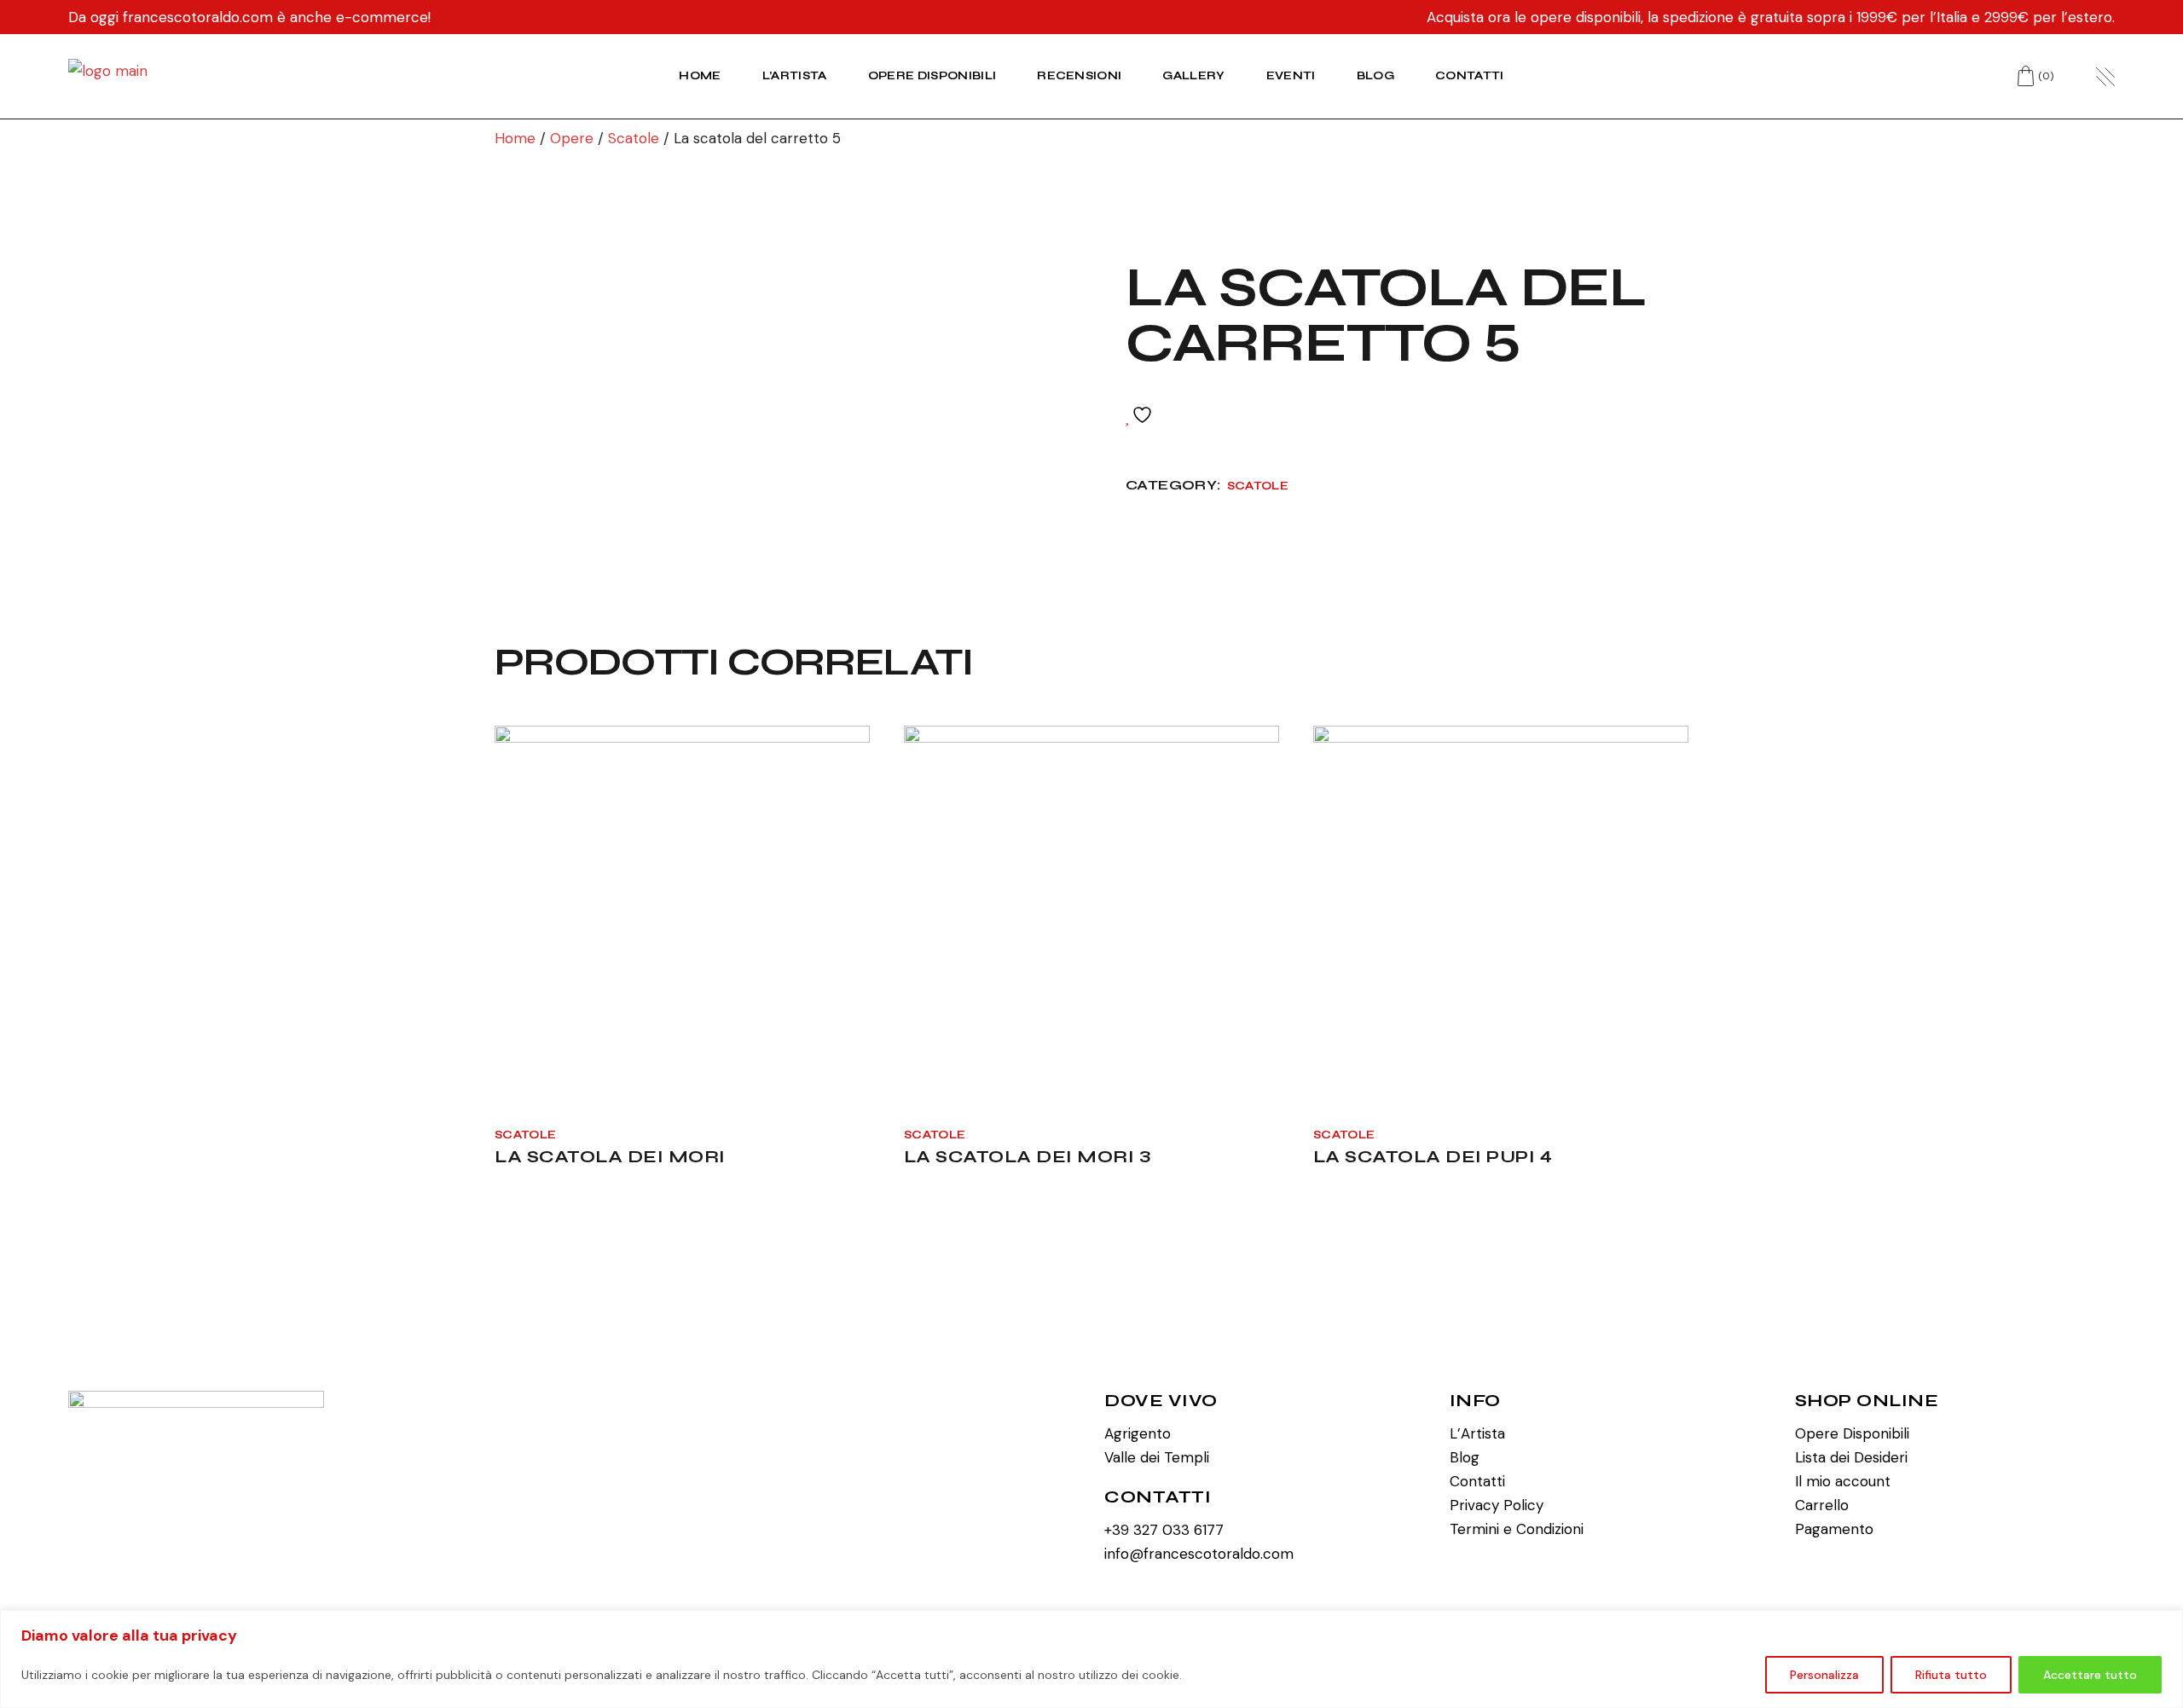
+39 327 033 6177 (1164, 1530)
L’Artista (1477, 1433)
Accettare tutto (2090, 1675)
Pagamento (1834, 1529)
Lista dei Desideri (1851, 1457)
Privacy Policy (1497, 1505)
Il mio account (1843, 1481)
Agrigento (1138, 1433)
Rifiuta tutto (1951, 1675)
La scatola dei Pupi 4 (1433, 1157)
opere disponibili (1586, 17)
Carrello (1822, 1505)
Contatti (1477, 1481)
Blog (1465, 1457)
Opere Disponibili (1852, 1433)
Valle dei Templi (1157, 1457)
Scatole (1258, 486)
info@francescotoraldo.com (1199, 1554)
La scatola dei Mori (610, 1157)
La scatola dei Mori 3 (1028, 1157)
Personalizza (1824, 1675)
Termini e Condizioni (1517, 1529)
